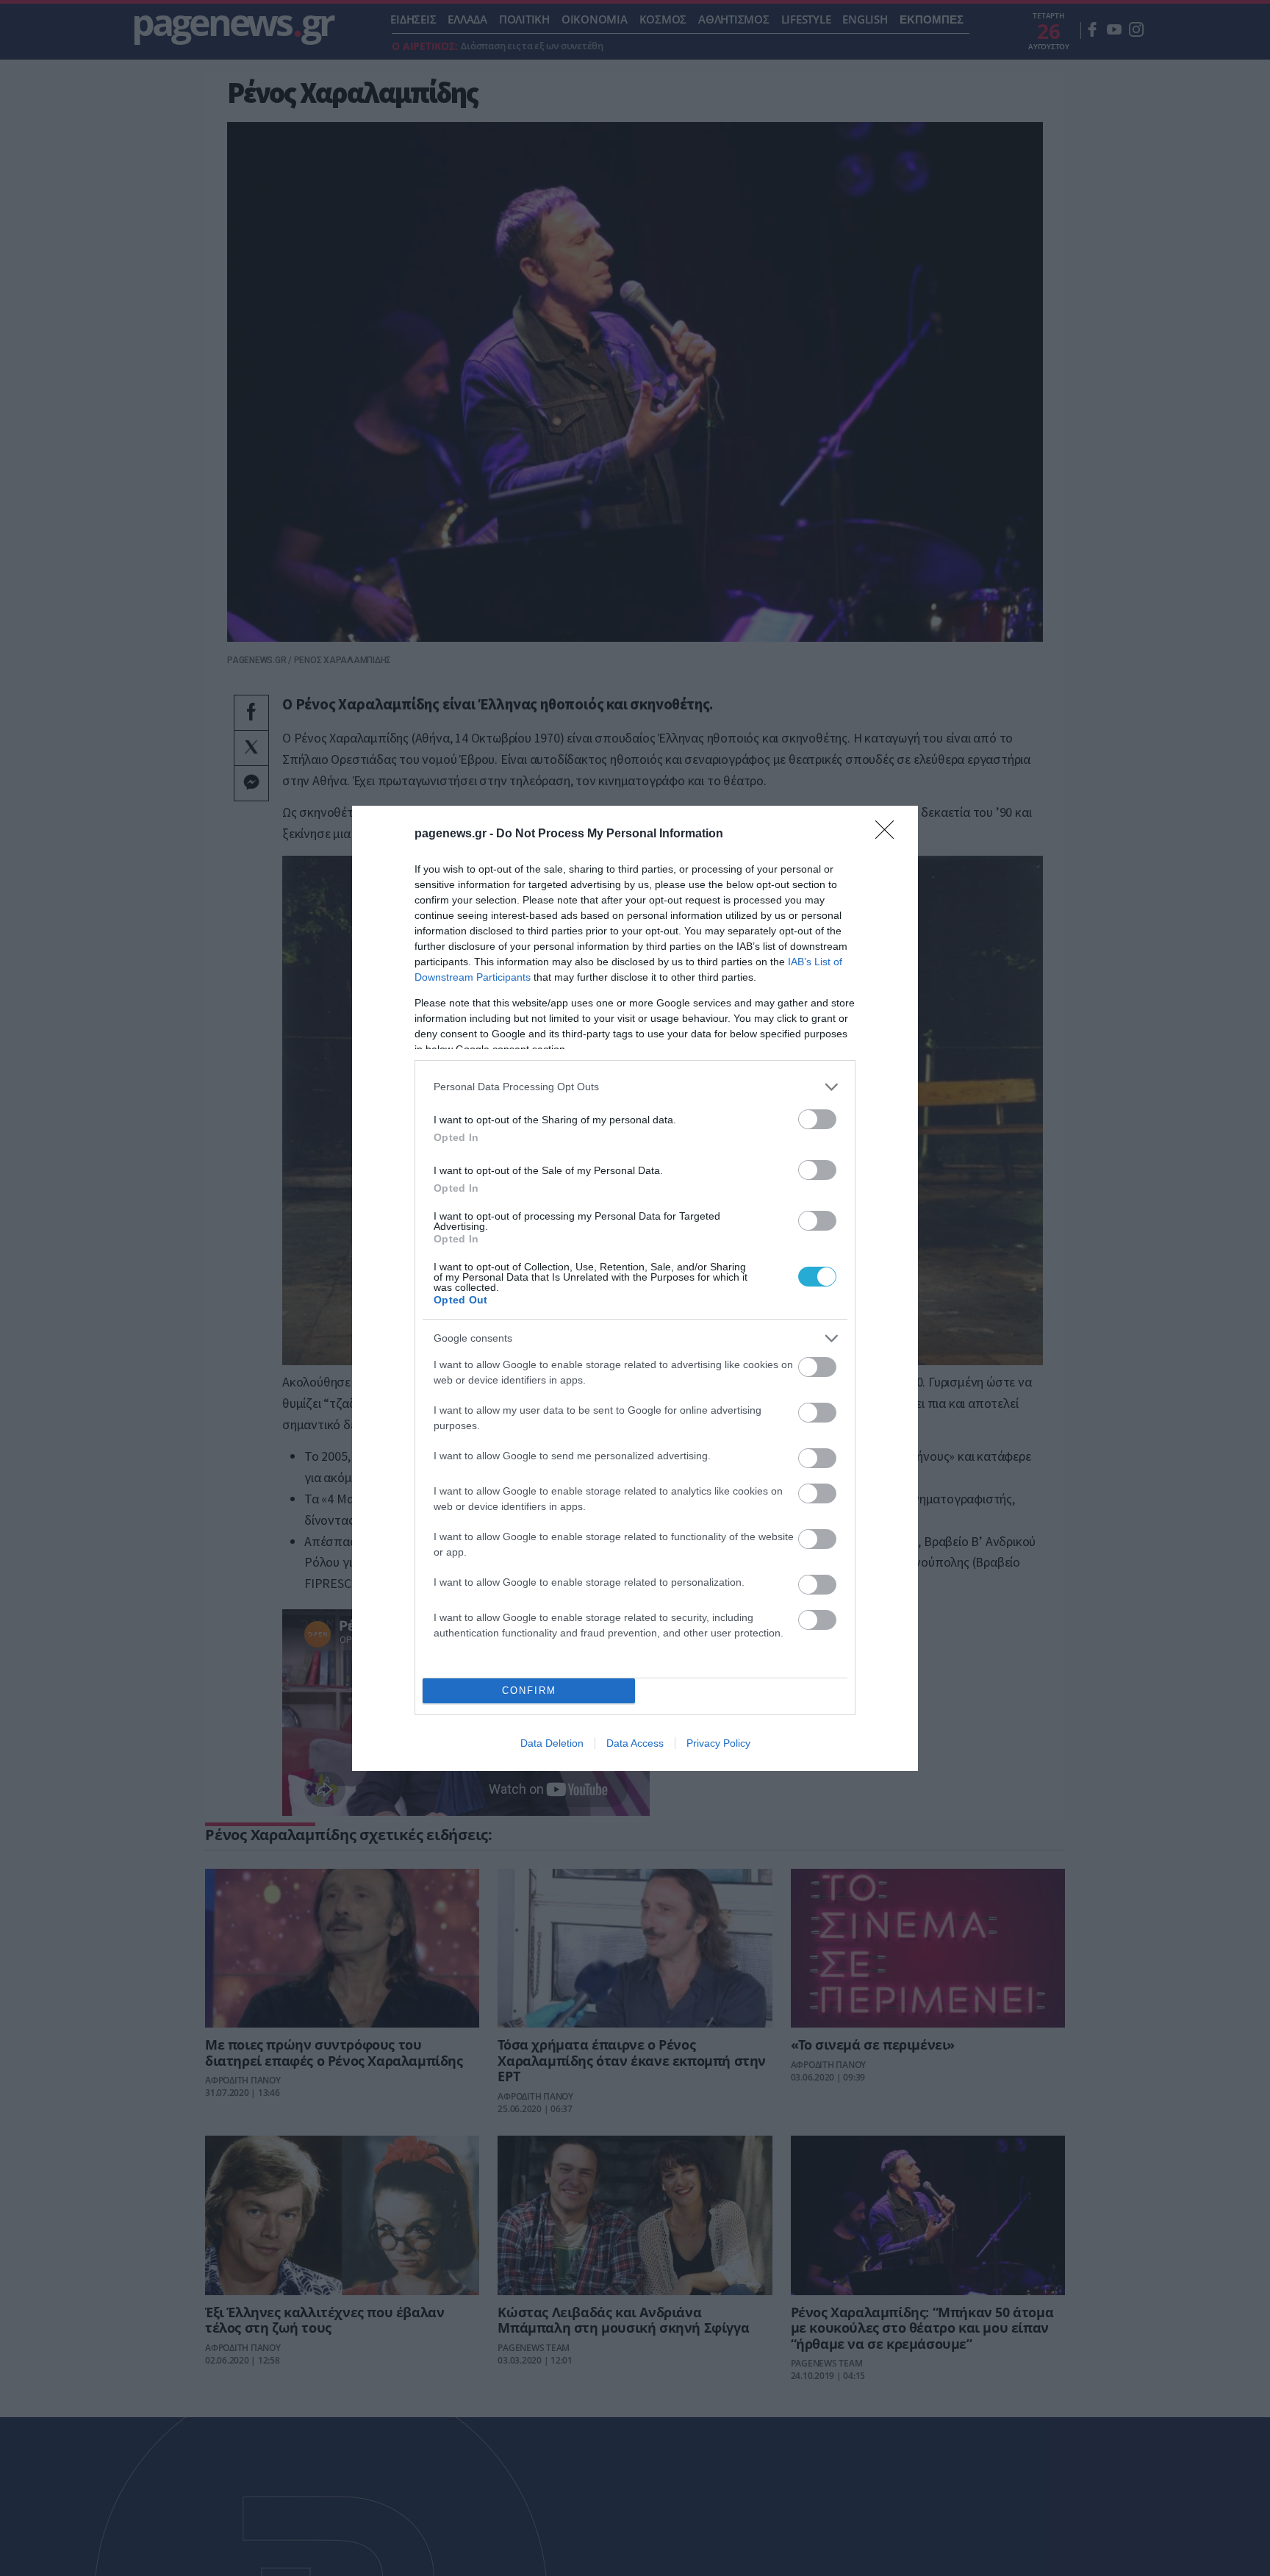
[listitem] (635, 1087)
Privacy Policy (718, 1743)
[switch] (817, 1119)
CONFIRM (529, 1690)
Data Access (635, 1743)
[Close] (889, 834)
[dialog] (635, 1288)
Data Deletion (552, 1743)
